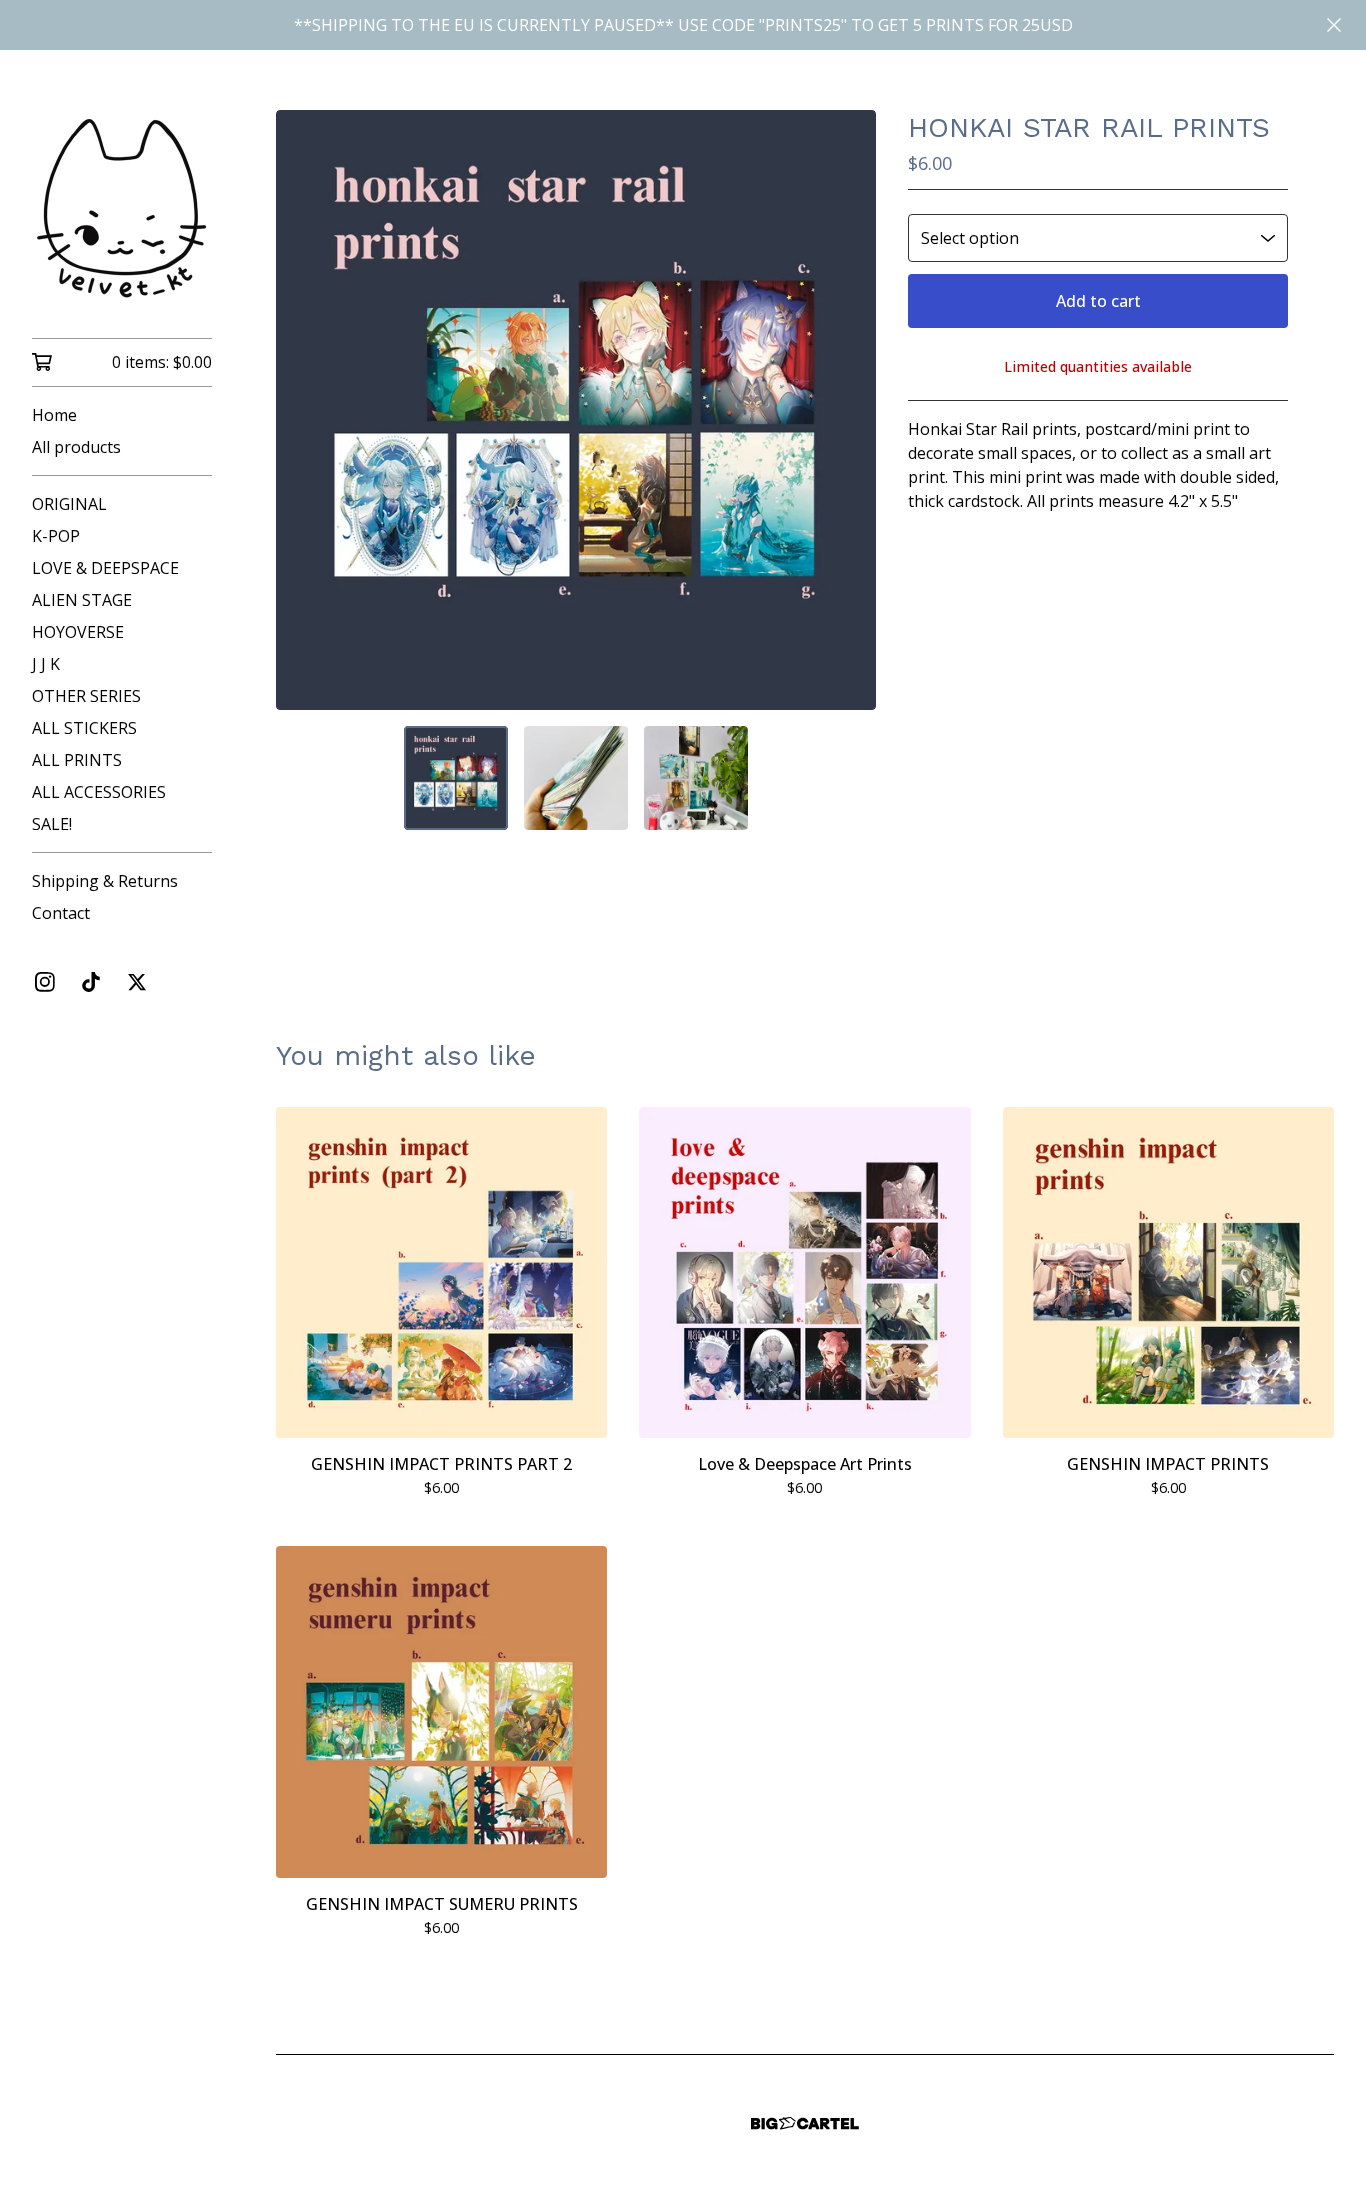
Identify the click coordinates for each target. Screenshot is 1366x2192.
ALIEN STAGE (82, 600)
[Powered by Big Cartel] (805, 2123)
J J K (46, 664)
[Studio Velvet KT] (122, 208)
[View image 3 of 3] (696, 778)
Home (54, 415)
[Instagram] (45, 982)
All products (76, 447)
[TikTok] (91, 982)
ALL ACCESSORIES (99, 792)
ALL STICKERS (84, 728)
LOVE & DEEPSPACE (105, 568)
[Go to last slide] (304, 410)
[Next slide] (848, 410)
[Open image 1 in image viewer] (576, 410)
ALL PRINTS (77, 760)
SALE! (52, 824)
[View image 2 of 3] (576, 778)
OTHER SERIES (86, 696)
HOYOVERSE (78, 632)
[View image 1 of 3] (456, 778)
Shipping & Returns (105, 881)
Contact (61, 913)
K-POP (56, 536)
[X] (137, 982)
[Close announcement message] (1334, 25)
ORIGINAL (69, 504)
